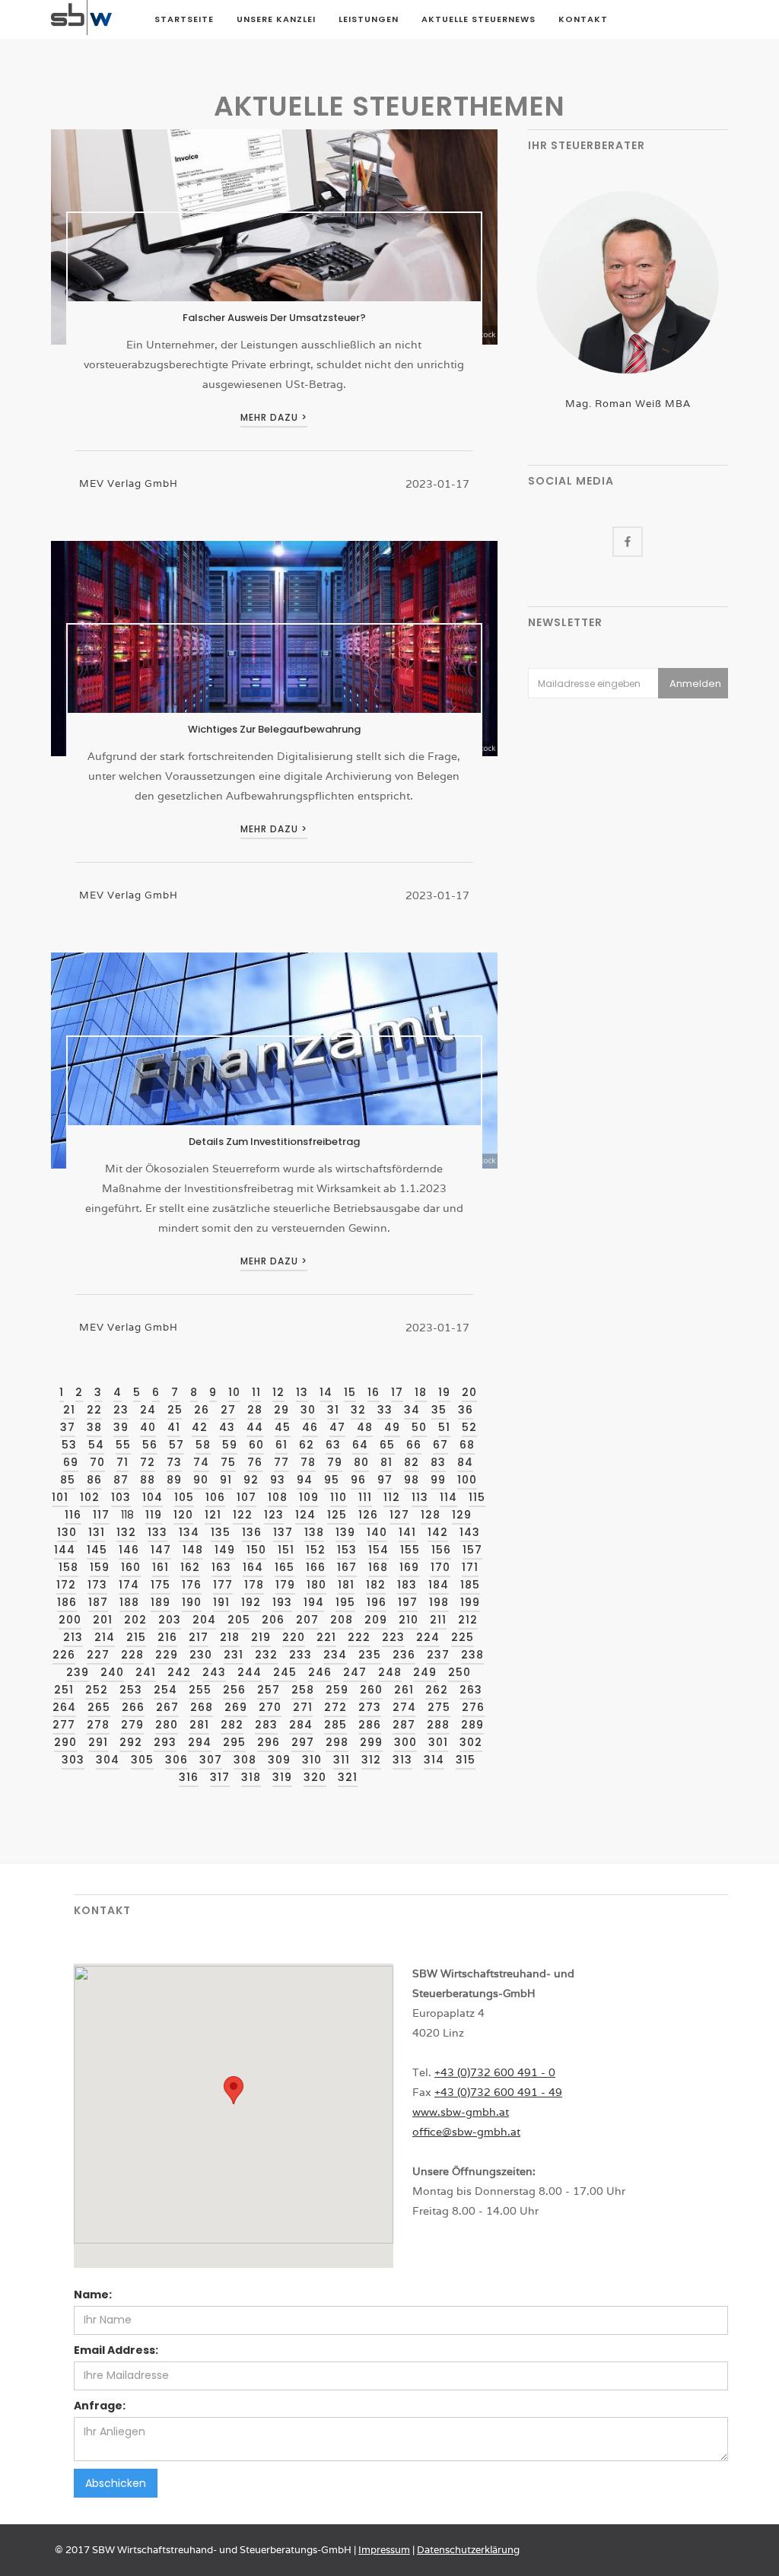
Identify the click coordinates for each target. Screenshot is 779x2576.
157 (472, 1550)
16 (374, 1392)
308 (245, 1760)
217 (199, 1637)
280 (167, 1725)
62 (307, 1445)
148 (193, 1550)
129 (462, 1515)
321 (348, 1777)
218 (230, 1637)
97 (385, 1480)
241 (146, 1672)
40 (148, 1427)
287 (404, 1725)
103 (121, 1497)
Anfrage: (100, 2406)
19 (444, 1392)
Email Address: (116, 2350)
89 (174, 1480)
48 (365, 1427)
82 (412, 1462)
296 (269, 1742)
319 (282, 1777)
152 (316, 1550)
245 (285, 1672)
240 (112, 1672)
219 (261, 1637)
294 (200, 1742)
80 (361, 1462)
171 (470, 1567)
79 (335, 1462)
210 (409, 1620)
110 (339, 1497)
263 (471, 1690)
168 (378, 1567)
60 (256, 1445)
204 (204, 1620)
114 (448, 1497)
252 (97, 1690)
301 (438, 1742)
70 (97, 1462)
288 (438, 1725)
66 (414, 1445)
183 (407, 1585)
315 (466, 1760)
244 (250, 1672)
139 (345, 1532)
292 (131, 1742)
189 (161, 1602)
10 (234, 1392)
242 (179, 1672)
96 (358, 1480)
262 (437, 1690)
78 (308, 1462)
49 (392, 1427)
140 (377, 1532)
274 (404, 1707)
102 (90, 1497)
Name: (93, 2295)
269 (236, 1707)
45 (283, 1427)
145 (97, 1550)
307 (211, 1760)
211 (438, 1620)
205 (239, 1620)
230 (201, 1655)
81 (386, 1462)
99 (438, 1480)
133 (157, 1532)
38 (94, 1427)
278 (98, 1725)
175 (161, 1585)
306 (176, 1760)
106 (215, 1497)
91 (226, 1480)
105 (184, 1497)
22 (94, 1410)
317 (220, 1777)
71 (122, 1462)
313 (402, 1760)
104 (153, 1497)
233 (300, 1655)
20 (469, 1392)
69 (71, 1462)
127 (399, 1515)
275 (439, 1707)
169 (409, 1567)
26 (202, 1410)
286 (370, 1725)
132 (126, 1532)
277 (64, 1725)
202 (135, 1620)
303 (73, 1760)
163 (221, 1567)
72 (148, 1462)
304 (108, 1760)
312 (371, 1760)
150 (256, 1550)
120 (183, 1515)
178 (254, 1585)
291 (98, 1742)
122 (243, 1515)
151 (286, 1550)
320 (315, 1777)
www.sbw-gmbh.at (461, 2112)
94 (305, 1480)
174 (129, 1585)
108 (278, 1497)
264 (64, 1707)
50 (419, 1427)
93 (278, 1480)
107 (246, 1497)
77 (281, 1462)
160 (131, 1567)
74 (201, 1462)
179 (285, 1585)
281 (199, 1725)
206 (273, 1620)
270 (270, 1707)
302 (471, 1742)
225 (463, 1637)
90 (201, 1480)
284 (301, 1725)
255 (200, 1690)
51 (444, 1427)
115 (477, 1497)
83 (438, 1462)
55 (123, 1445)
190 (192, 1602)
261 (404, 1690)
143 (470, 1532)
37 (68, 1427)
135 (221, 1532)
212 (468, 1620)
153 (347, 1550)
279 (132, 1725)
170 (440, 1567)
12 (278, 1392)
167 (347, 1567)
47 (337, 1427)
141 (407, 1532)
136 (252, 1532)
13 (302, 1392)
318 (251, 1777)
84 (465, 1462)
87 (121, 1480)
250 (459, 1672)
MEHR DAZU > (274, 417)
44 (255, 1427)
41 (174, 1427)
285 (335, 1725)
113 (420, 1497)
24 (148, 1410)
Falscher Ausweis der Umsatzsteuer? (274, 318)
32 (358, 1410)
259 (337, 1690)
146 (129, 1550)
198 (439, 1602)
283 (266, 1725)
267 (167, 1707)
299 (371, 1742)
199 (470, 1602)
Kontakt (583, 19)
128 (431, 1515)
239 (78, 1672)
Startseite (184, 19)
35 (439, 1410)
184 (439, 1585)
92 (251, 1480)
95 (332, 1480)
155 (410, 1550)
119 (154, 1515)
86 (94, 1480)
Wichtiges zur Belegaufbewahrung (274, 729)
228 (132, 1655)
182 (376, 1585)
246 (320, 1672)
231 (234, 1655)
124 (305, 1515)
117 (101, 1515)
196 (377, 1602)
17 (397, 1392)
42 (200, 1427)
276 (473, 1707)
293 (165, 1742)
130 (67, 1532)
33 (385, 1410)
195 (345, 1602)
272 (335, 1707)
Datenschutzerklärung (468, 2550)
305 (142, 1760)
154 (378, 1550)
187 (98, 1602)
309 (279, 1760)
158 (68, 1567)
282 (232, 1725)
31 (333, 1410)
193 (282, 1602)
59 (230, 1445)
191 (221, 1602)
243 (214, 1672)
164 (253, 1567)
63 (333, 1445)
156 (441, 1550)
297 (303, 1742)
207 (307, 1620)
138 (314, 1532)
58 (203, 1445)
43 (227, 1427)
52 (469, 1427)
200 (70, 1620)
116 (73, 1515)
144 (65, 1550)
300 (405, 1742)
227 (98, 1655)
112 (392, 1497)
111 (365, 1497)
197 (408, 1602)
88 (148, 1480)
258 (303, 1690)
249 (425, 1672)
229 (167, 1655)
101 (60, 1497)
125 (337, 1515)
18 (421, 1392)
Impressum (384, 2550)
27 (228, 1410)
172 (66, 1585)
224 (428, 1637)
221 (326, 1637)
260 (371, 1690)
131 (97, 1532)
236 (404, 1655)
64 (360, 1445)
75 (228, 1462)
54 (96, 1445)
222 (359, 1637)
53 (69, 1445)
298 (337, 1742)
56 (150, 1445)
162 (190, 1567)
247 (355, 1672)
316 (189, 1777)
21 (69, 1410)
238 (472, 1655)
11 (256, 1392)
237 (438, 1655)
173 (97, 1585)
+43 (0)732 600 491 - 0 (495, 2072)
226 (64, 1655)
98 (412, 1480)
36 (466, 1410)
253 (131, 1690)
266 (133, 1707)
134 (189, 1532)
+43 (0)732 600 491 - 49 (498, 2092)
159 (100, 1567)
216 (167, 1637)
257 (269, 1690)
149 (225, 1550)
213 (73, 1637)
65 (387, 1445)
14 (326, 1392)
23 (121, 1410)
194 (314, 1602)
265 (99, 1707)
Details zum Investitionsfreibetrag (274, 1142)
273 (370, 1707)
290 (65, 1742)
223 (393, 1637)
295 (234, 1742)
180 (316, 1585)
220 (294, 1637)
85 (68, 1480)
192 (251, 1602)
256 (234, 1690)
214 (105, 1637)
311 (342, 1760)
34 (412, 1410)
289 (472, 1725)
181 (346, 1585)
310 (312, 1760)
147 (161, 1550)
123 (274, 1515)
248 (390, 1672)
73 (174, 1462)
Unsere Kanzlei (276, 19)
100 (467, 1480)
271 (303, 1707)
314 (434, 1760)
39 (121, 1427)
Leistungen (369, 19)
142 (438, 1532)
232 (266, 1655)
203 (170, 1620)
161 (161, 1567)
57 (176, 1445)
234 (335, 1655)
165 (285, 1567)
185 (470, 1585)
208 (342, 1620)
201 (103, 1620)
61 (281, 1445)
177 (223, 1585)
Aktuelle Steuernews (479, 19)
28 (255, 1410)
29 (281, 1410)
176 (192, 1585)
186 (67, 1602)
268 (202, 1707)
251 (64, 1690)
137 (283, 1532)
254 (165, 1690)
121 (213, 1515)
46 (310, 1427)
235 (370, 1655)
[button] (234, 2090)
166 (316, 1567)
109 (309, 1497)
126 (368, 1515)
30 (308, 1410)
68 (467, 1445)
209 (376, 1620)
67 (440, 1445)
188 (129, 1602)
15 (350, 1392)
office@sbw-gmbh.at (466, 2132)
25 (175, 1410)
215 (136, 1637)
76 (255, 1462)
